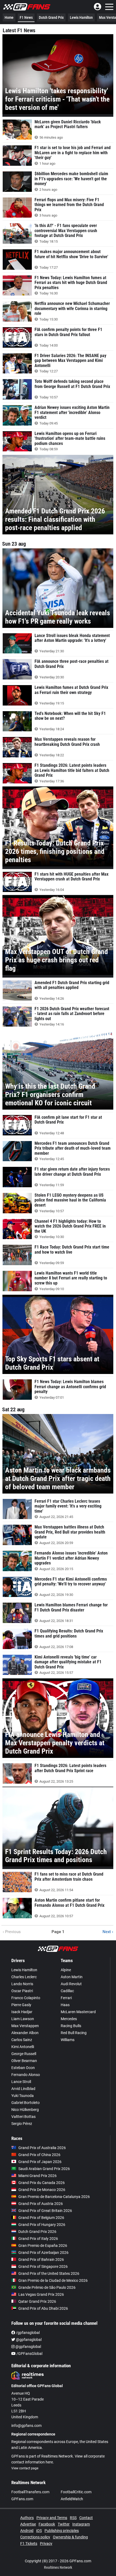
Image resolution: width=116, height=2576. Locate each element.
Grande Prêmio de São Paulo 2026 (47, 2287)
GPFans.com (22, 2499)
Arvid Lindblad (23, 2089)
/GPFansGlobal (29, 2354)
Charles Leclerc (24, 1977)
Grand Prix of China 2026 (39, 2155)
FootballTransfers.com (30, 2492)
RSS (73, 2518)
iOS (39, 2531)
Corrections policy (35, 2537)
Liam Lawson (23, 2019)
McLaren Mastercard (78, 2012)
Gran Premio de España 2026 (43, 2246)
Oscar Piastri (22, 1991)
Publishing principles (62, 2531)
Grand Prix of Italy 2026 (38, 2239)
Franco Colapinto (26, 1998)
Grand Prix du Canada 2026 (42, 2183)
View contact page (25, 2468)
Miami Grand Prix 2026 (37, 2176)
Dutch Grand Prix (51, 17)
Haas (65, 2005)
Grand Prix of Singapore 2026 (43, 2266)
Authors (27, 2518)
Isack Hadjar (22, 2012)
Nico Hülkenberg (25, 2110)
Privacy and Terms (52, 2518)
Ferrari (66, 1998)
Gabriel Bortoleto (25, 2103)
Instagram (81, 2524)
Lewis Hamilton (81, 17)
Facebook (47, 2524)
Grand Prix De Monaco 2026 (42, 2190)
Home (9, 17)
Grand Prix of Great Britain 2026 (45, 2211)
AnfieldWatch (72, 2499)
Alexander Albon (25, 2033)
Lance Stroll (21, 2082)
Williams (68, 2040)
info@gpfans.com (26, 2426)
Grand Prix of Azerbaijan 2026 (43, 2253)
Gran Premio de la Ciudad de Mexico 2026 (53, 2280)
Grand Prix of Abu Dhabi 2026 (43, 2308)
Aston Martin (72, 1977)
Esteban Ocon (23, 2068)
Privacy (46, 2543)
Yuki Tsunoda (23, 2096)
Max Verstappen (25, 2026)
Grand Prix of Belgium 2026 (41, 2218)
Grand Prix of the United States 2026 (49, 2273)
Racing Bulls (71, 2026)
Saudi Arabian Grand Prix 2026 (44, 2169)
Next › (108, 1932)
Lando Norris (22, 1984)
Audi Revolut (71, 1984)
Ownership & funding (70, 2537)
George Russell (24, 2054)
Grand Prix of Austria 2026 (41, 2204)
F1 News (26, 17)
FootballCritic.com (76, 2492)
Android (27, 2531)
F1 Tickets (29, 2543)
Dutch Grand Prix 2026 (37, 2232)
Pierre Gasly (21, 2005)
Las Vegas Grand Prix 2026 (41, 2294)
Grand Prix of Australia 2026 (42, 2148)
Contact (86, 2518)
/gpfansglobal (27, 2333)
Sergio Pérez (22, 2124)
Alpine (66, 1970)
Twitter (64, 2524)
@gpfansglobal (28, 2340)
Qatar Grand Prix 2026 (37, 2301)
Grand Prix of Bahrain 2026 (41, 2260)
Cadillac (67, 1991)
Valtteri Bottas (23, 2117)
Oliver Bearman (24, 2061)
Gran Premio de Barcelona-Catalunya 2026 (54, 2197)
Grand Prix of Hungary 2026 (42, 2225)
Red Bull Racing (74, 2033)
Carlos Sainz (22, 2040)
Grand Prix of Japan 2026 (40, 2162)
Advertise (28, 2524)
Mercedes (69, 2019)
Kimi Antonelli (23, 2047)
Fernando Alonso (26, 2075)
